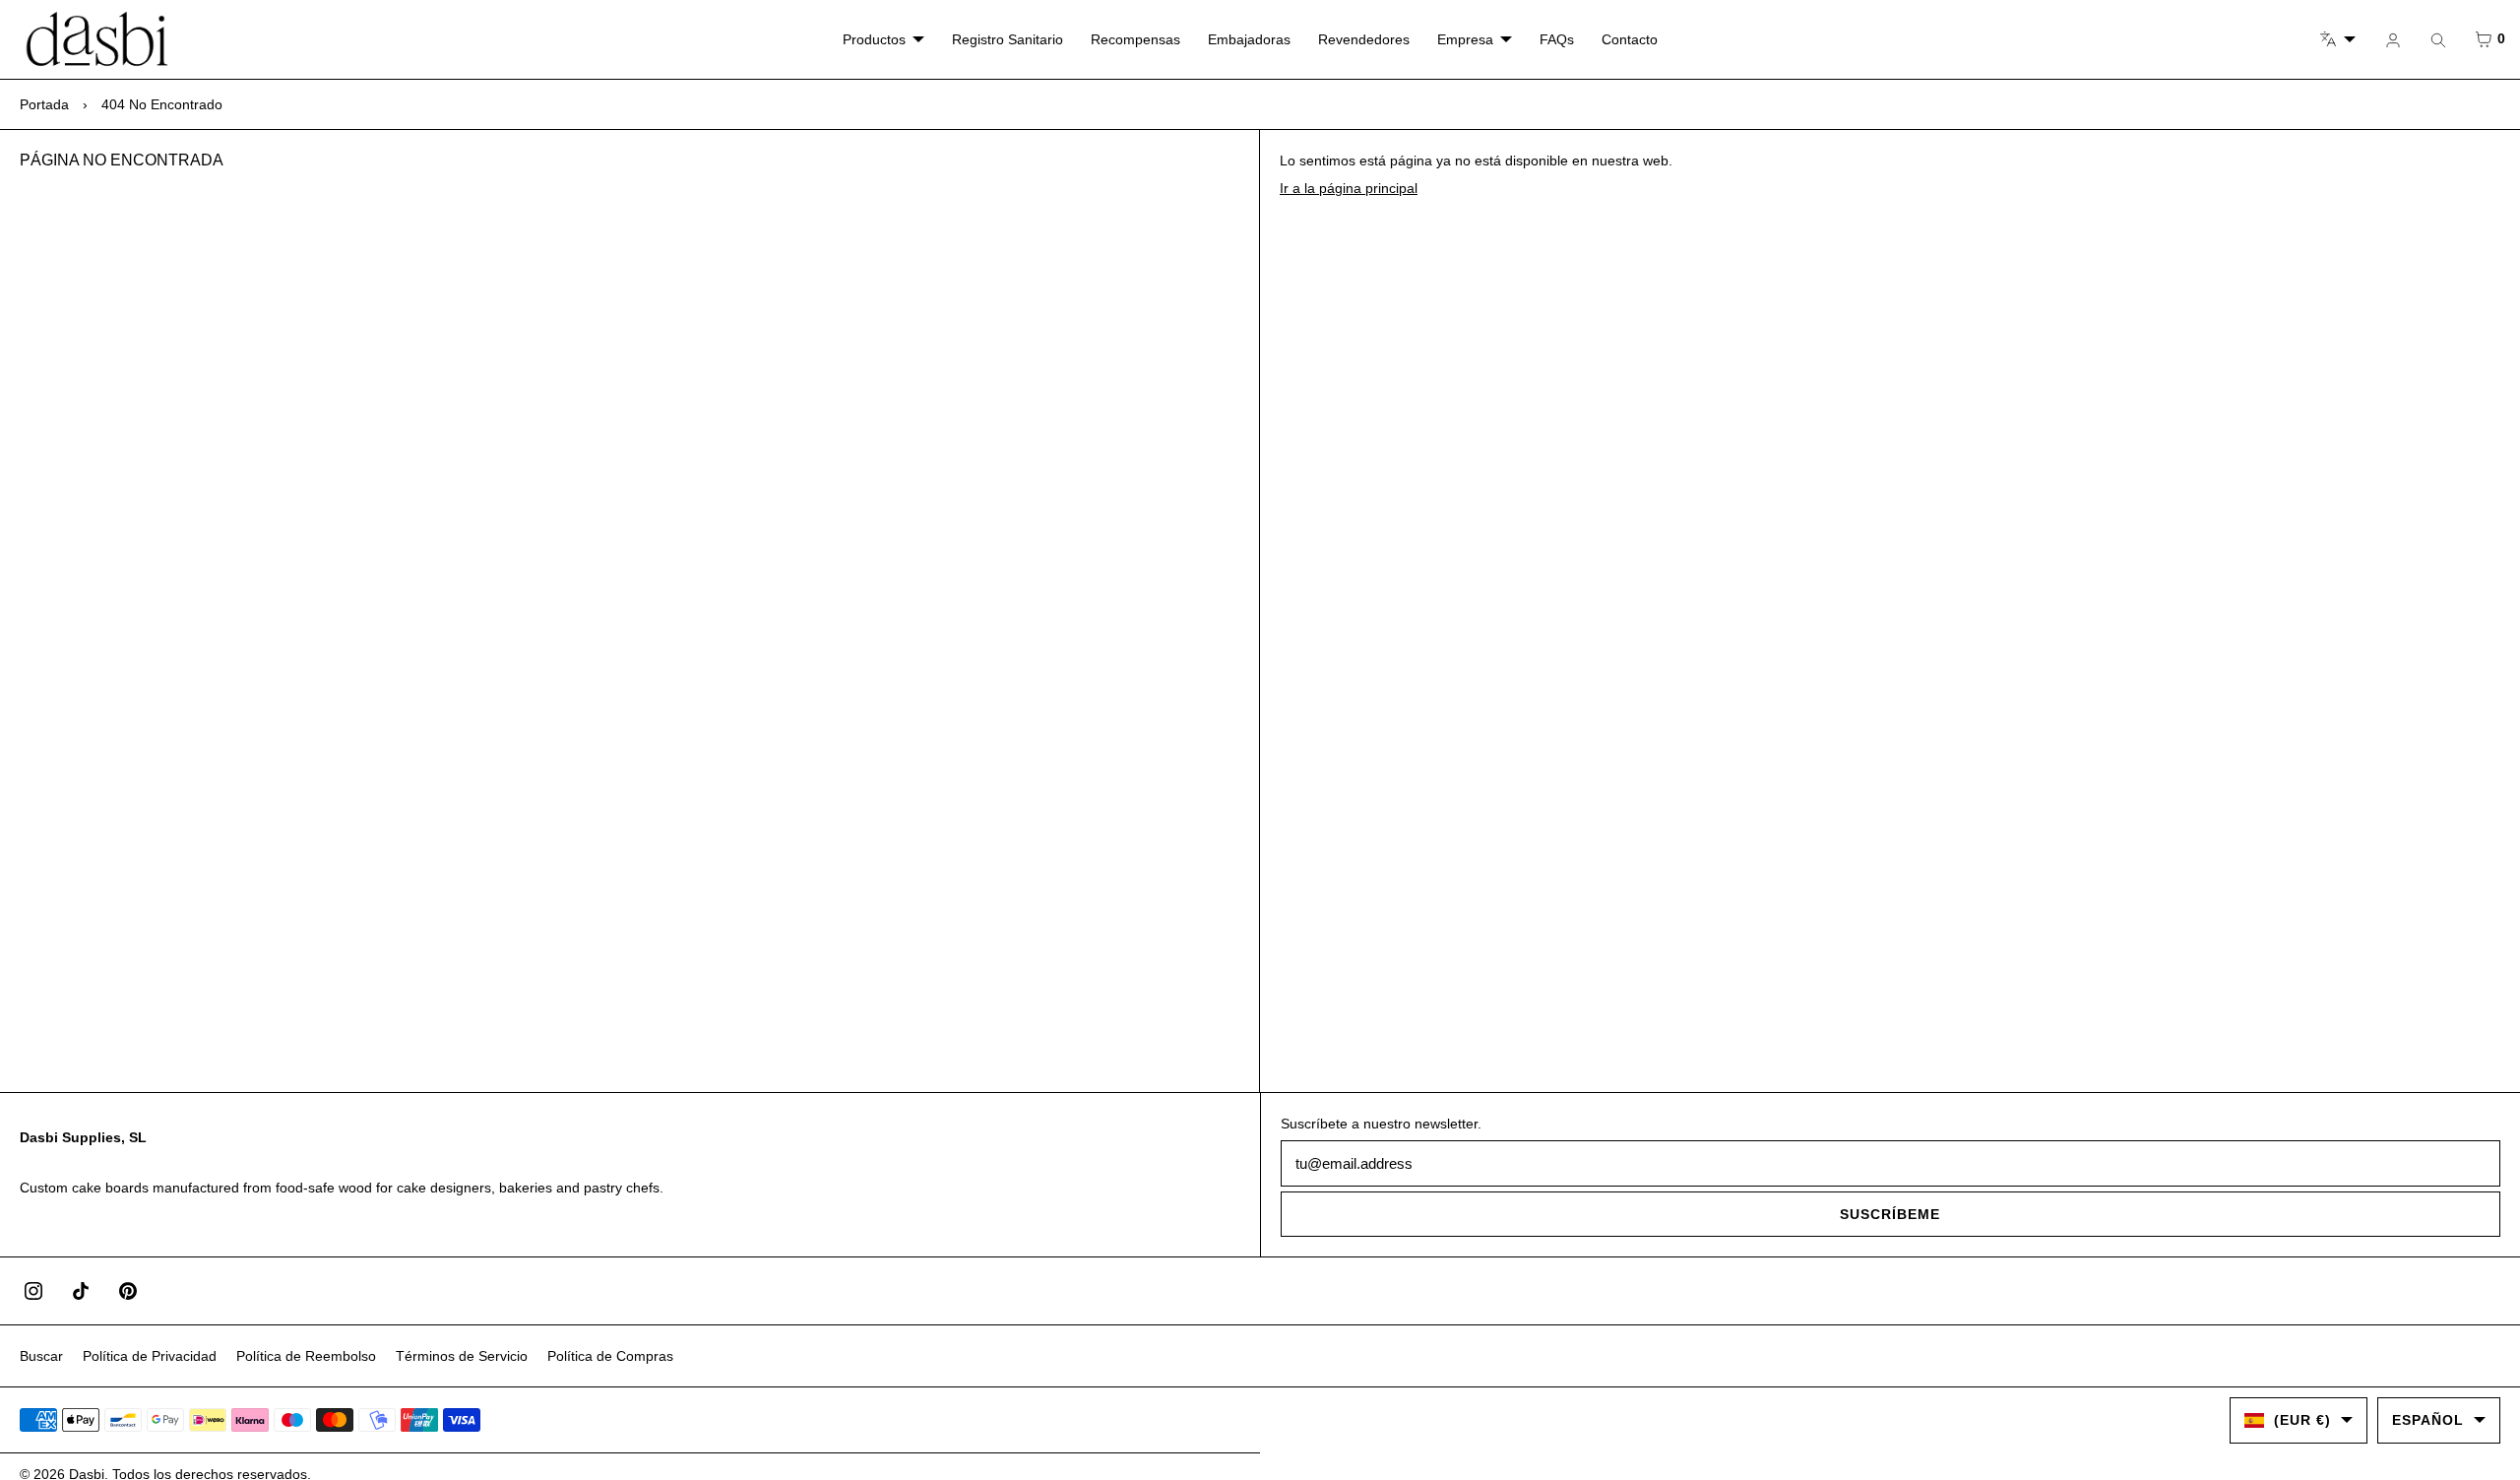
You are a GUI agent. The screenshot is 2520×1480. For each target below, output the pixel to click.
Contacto (1630, 39)
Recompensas (1135, 39)
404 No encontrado (162, 104)
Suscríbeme (1890, 1214)
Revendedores (1364, 39)
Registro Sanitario (1008, 39)
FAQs (1557, 39)
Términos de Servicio (462, 1356)
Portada (44, 104)
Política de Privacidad (150, 1356)
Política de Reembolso (306, 1356)
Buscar (41, 1356)
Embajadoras (1249, 39)
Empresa (1465, 39)
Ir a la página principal (1349, 188)
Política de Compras (610, 1356)
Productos (874, 39)
